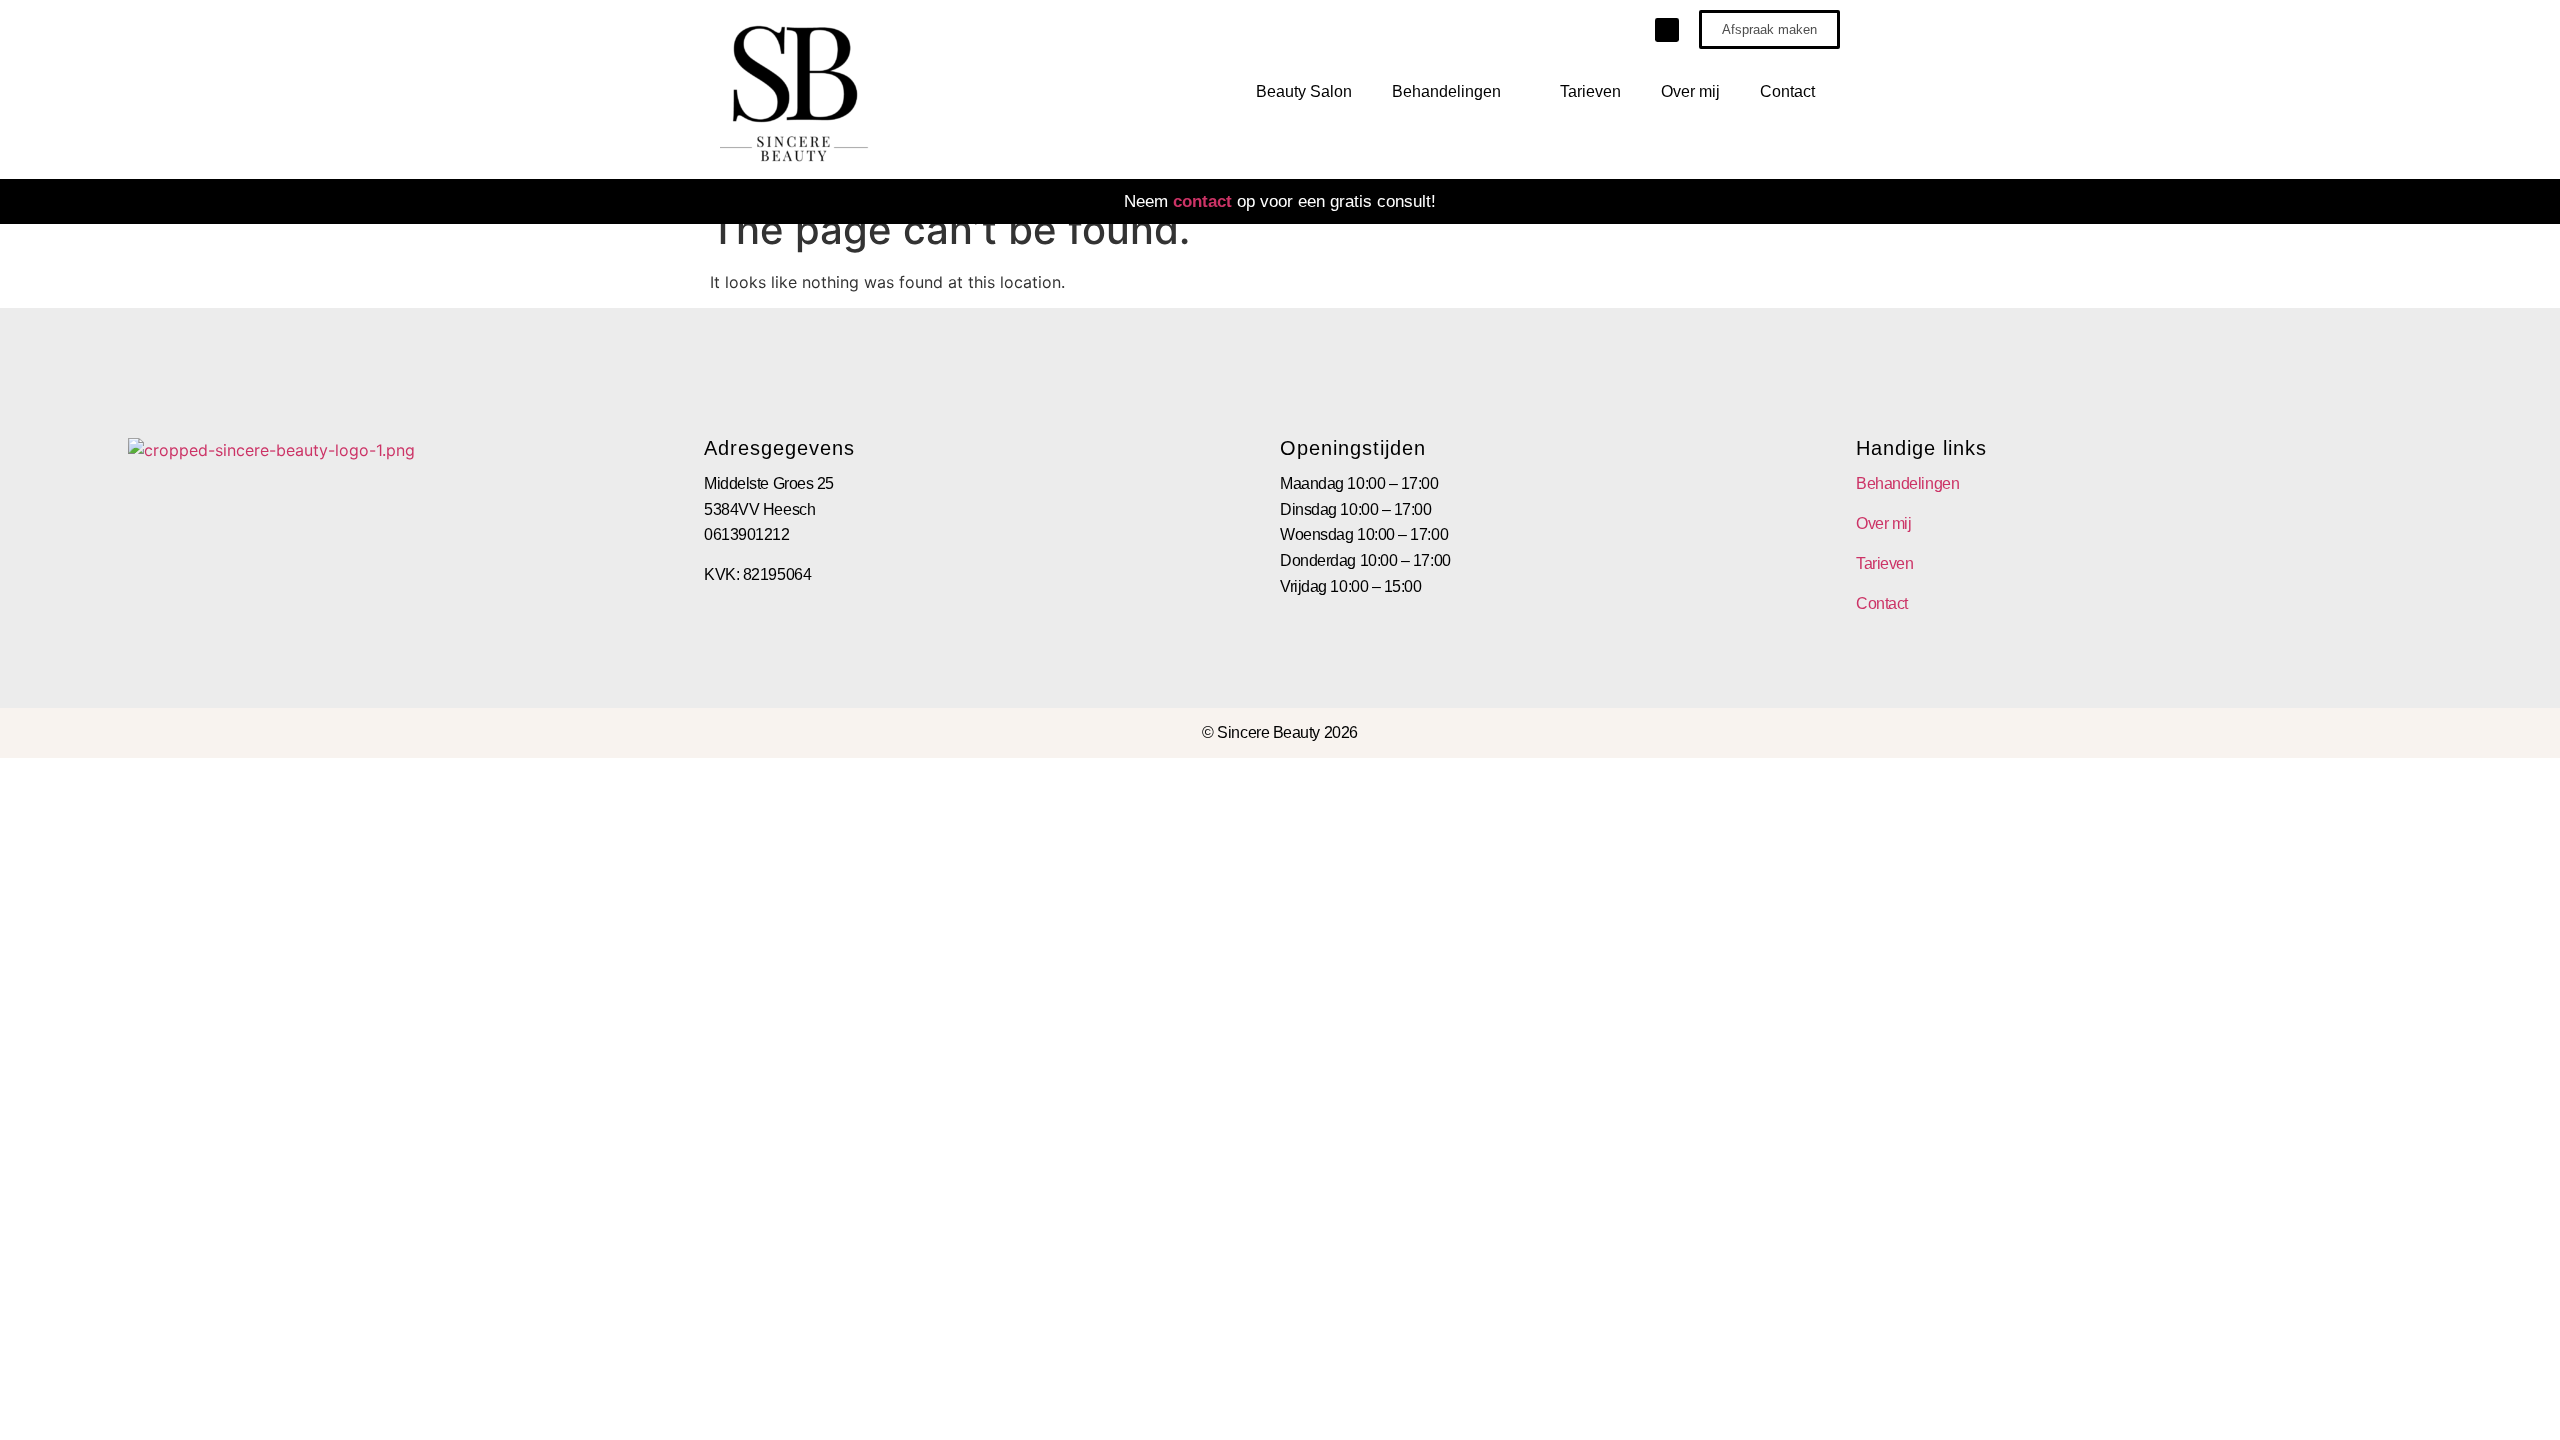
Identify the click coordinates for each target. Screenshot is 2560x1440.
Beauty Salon (1304, 91)
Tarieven (1590, 91)
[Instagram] (1667, 30)
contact (1202, 201)
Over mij (1690, 91)
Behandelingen (1446, 91)
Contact (1787, 91)
